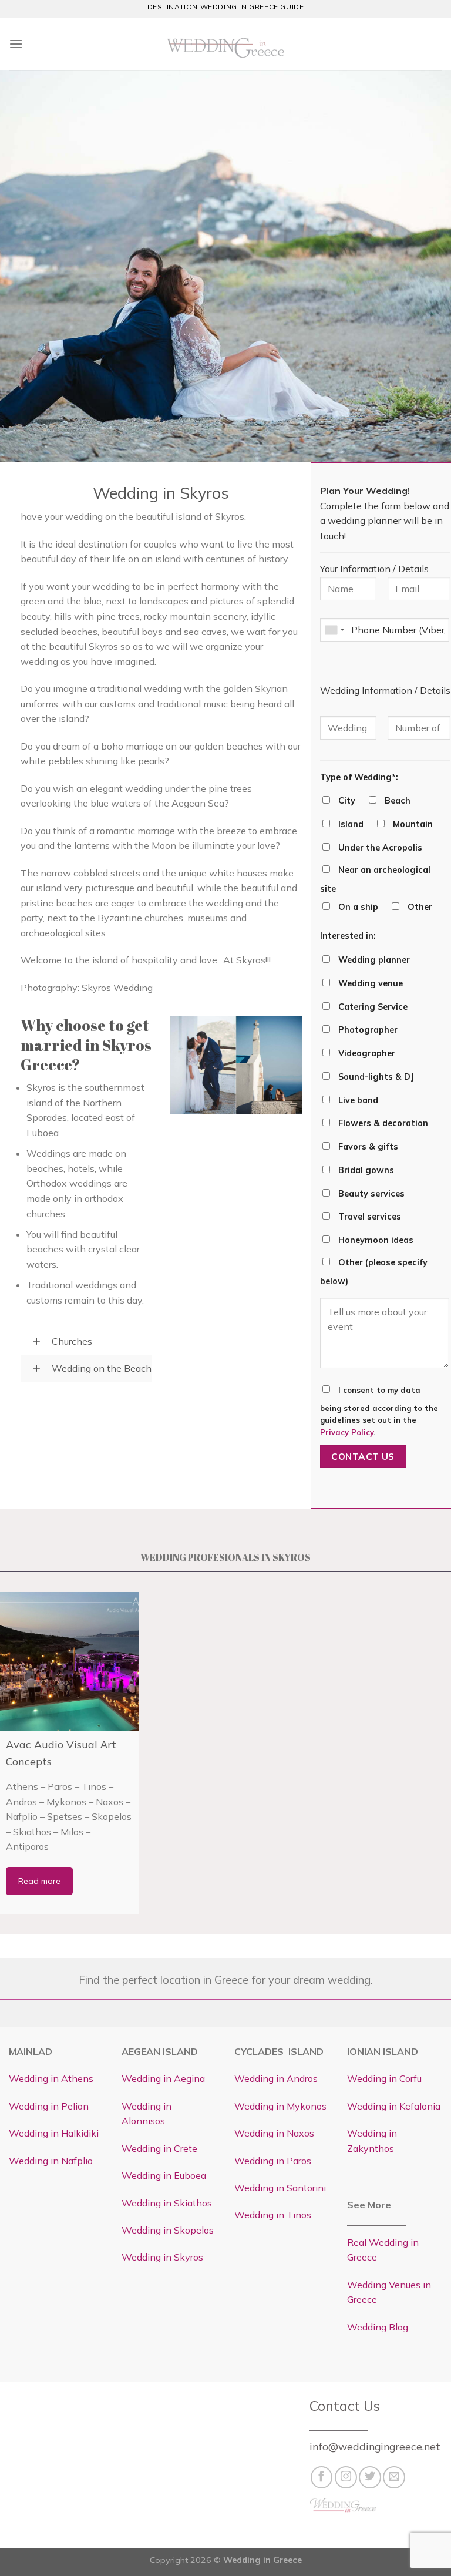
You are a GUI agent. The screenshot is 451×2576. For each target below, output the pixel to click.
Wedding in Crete (159, 2148)
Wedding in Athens (51, 2078)
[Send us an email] (394, 2477)
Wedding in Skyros (162, 2257)
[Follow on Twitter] (370, 2477)
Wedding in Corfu (384, 2078)
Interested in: (348, 936)
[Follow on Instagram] (346, 2477)
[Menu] (16, 44)
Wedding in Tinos (273, 2215)
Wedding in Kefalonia (394, 2106)
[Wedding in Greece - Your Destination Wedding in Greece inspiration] (225, 44)
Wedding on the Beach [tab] (100, 1368)
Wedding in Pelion (49, 2106)
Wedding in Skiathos (167, 2203)
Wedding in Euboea (164, 2175)
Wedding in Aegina (163, 2078)
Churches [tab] (71, 1341)
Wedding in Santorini (280, 2188)
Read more (39, 1881)
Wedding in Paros (273, 2161)
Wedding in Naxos (274, 2133)
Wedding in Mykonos (280, 2106)
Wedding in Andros (276, 2078)
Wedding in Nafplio (51, 2161)
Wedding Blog (378, 2327)
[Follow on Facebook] (322, 2477)
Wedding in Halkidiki (54, 2133)
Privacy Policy (347, 1432)
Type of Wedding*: (359, 777)
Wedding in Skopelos (168, 2230)
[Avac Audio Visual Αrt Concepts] (69, 1661)
